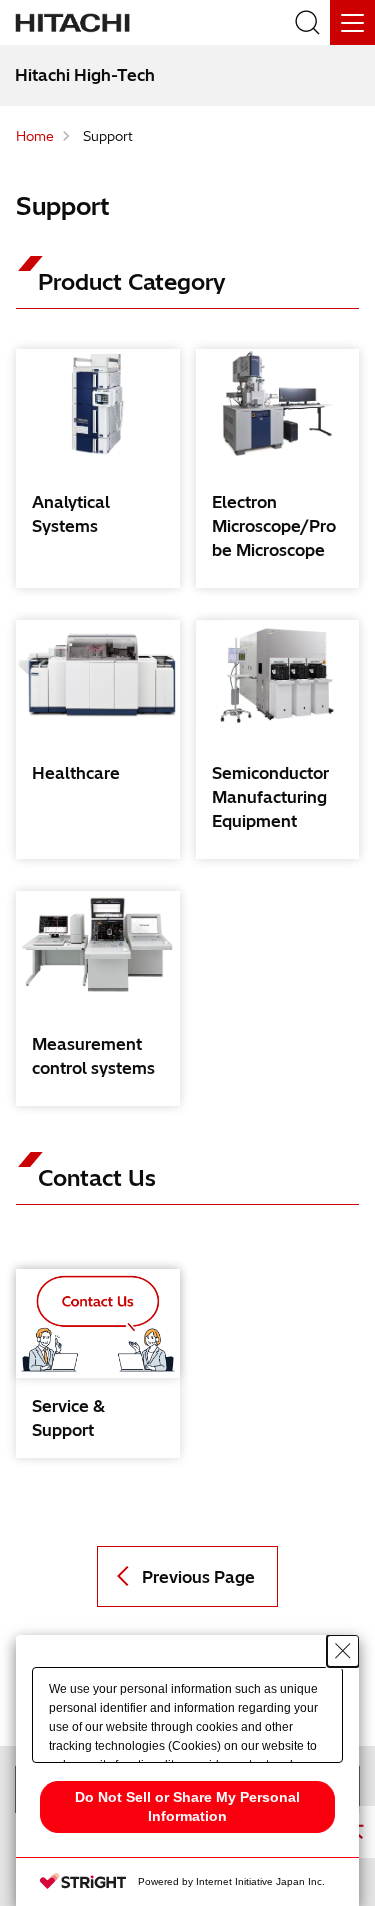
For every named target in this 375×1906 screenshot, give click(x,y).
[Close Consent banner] (343, 1651)
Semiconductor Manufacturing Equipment (270, 797)
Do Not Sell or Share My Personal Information (187, 1806)
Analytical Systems (71, 514)
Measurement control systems (93, 1056)
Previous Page (198, 1577)
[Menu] (352, 22)
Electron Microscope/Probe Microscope (274, 526)
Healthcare (76, 773)
